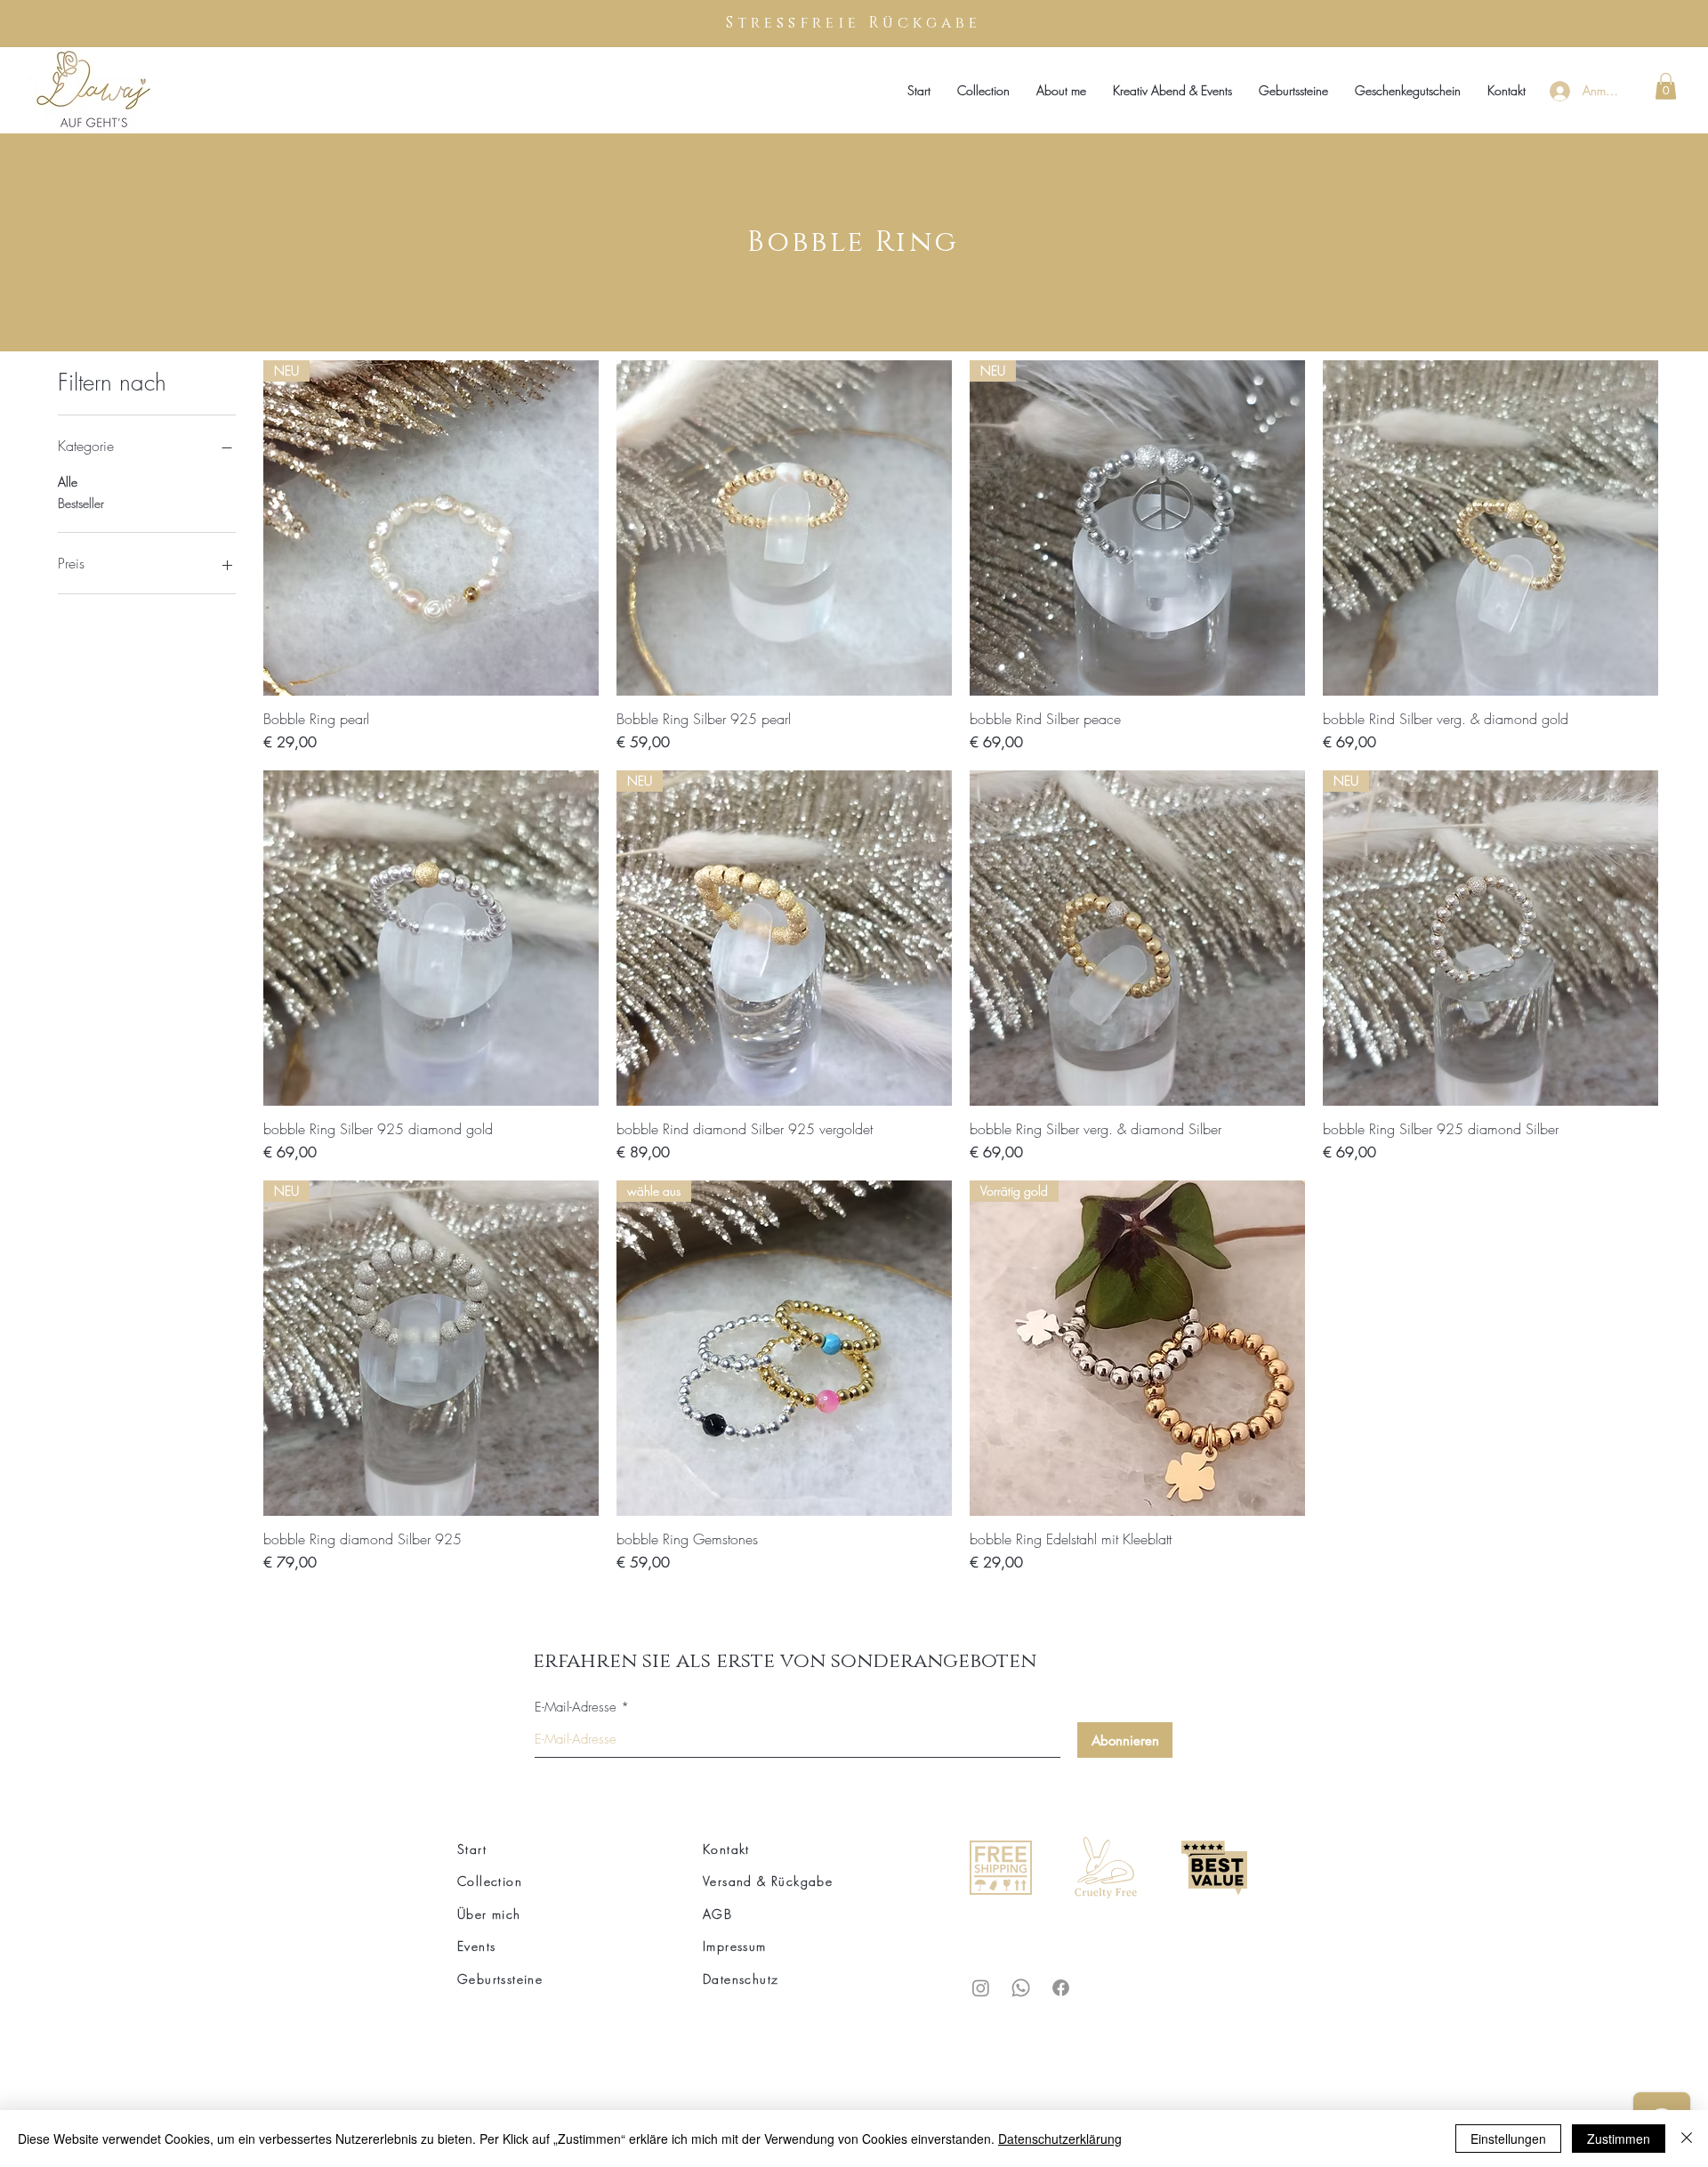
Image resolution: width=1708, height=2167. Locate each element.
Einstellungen (1508, 2139)
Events (476, 1946)
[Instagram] (981, 1988)
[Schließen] (1687, 2139)
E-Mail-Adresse (576, 1708)
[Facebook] (1061, 1988)
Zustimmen (1619, 2139)
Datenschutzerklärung (1060, 2139)
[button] (1666, 86)
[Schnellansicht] (784, 528)
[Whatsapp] (1021, 1988)
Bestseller (81, 503)
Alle (68, 482)
